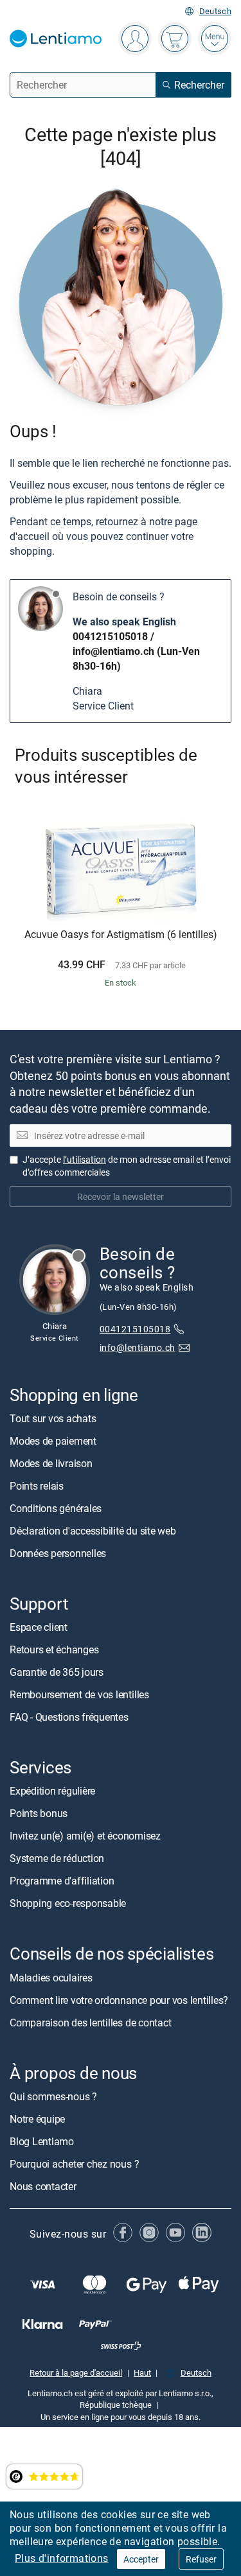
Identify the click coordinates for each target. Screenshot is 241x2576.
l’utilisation (85, 1159)
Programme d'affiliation (62, 1881)
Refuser (201, 2559)
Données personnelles (58, 1553)
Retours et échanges (54, 1649)
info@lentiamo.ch (113, 651)
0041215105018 (110, 636)
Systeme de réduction (57, 1858)
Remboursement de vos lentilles (79, 1694)
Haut (142, 2372)
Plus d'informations (62, 2558)
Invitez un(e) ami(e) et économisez (85, 1836)
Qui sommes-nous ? (53, 2096)
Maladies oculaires (51, 1977)
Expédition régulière (52, 1791)
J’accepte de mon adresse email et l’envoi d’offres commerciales (127, 1166)
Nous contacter (43, 2186)
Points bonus (39, 1813)
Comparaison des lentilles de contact (90, 2022)
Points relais (37, 1486)
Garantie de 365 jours (57, 1672)
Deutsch (215, 11)
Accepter (141, 2559)
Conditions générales (56, 1508)
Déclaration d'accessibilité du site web (93, 1531)
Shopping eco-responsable (68, 1903)
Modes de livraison (51, 1463)
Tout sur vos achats (53, 1418)
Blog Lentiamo (42, 2141)
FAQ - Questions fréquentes (69, 1717)
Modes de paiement (53, 1441)
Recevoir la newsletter (121, 1197)
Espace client (39, 1627)
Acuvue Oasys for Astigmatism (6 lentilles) (121, 935)
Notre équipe (37, 2119)
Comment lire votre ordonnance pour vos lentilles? (119, 1999)
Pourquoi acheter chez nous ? (74, 2164)
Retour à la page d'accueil (76, 2372)
